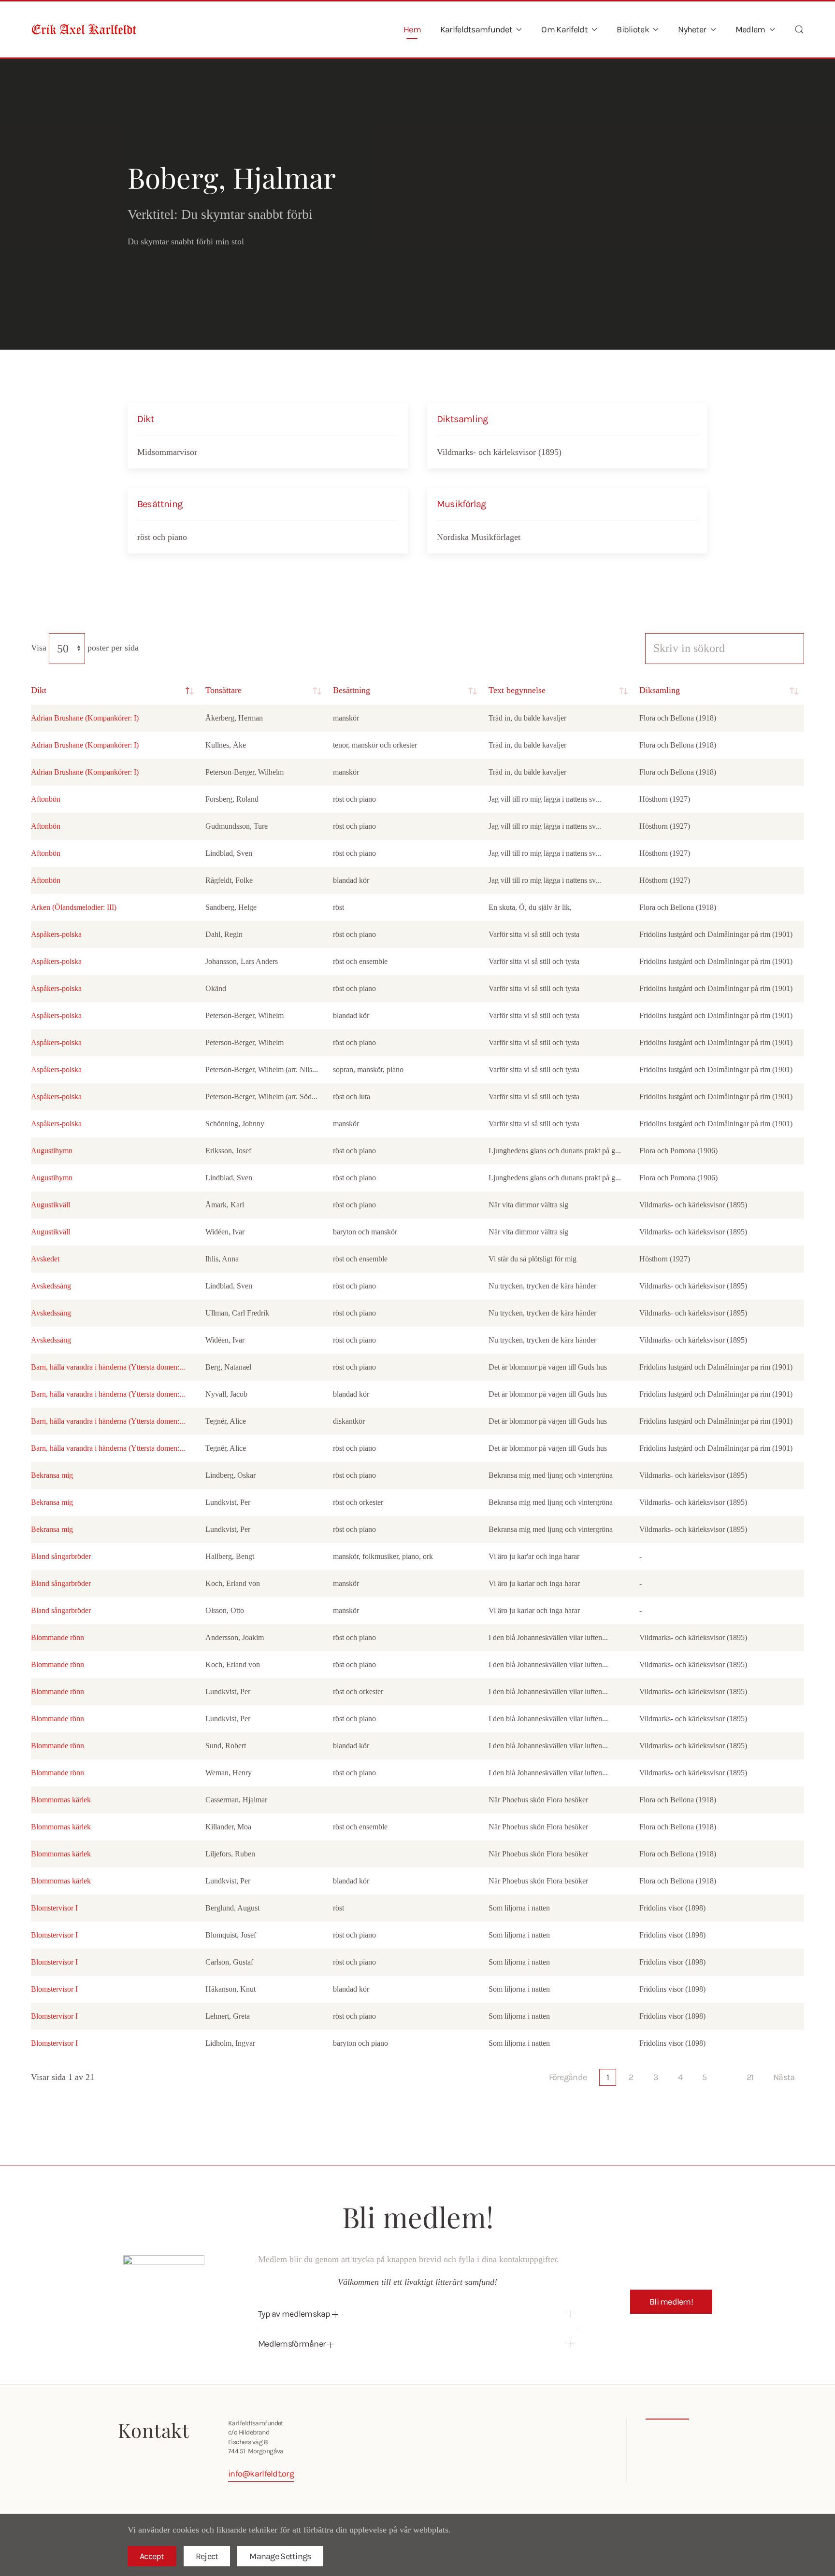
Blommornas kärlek (61, 1800)
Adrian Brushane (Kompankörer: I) (85, 718)
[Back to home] (84, 29)
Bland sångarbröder (61, 1556)
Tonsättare (223, 690)
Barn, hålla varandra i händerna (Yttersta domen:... (108, 1367)
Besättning (352, 690)
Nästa (784, 2077)
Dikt (39, 690)
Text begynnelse (517, 690)
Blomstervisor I (54, 1908)
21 (750, 2077)
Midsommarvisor (167, 452)
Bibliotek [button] (633, 29)
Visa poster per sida (85, 648)
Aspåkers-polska (56, 934)
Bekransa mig (52, 1475)
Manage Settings (280, 2556)
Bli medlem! (671, 2302)
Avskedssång (51, 1286)
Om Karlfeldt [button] (564, 29)
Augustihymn (52, 1151)
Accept (152, 2556)
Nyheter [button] (692, 29)
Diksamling (660, 690)
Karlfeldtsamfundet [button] (476, 29)
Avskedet (45, 1259)
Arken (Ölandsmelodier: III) (74, 907)
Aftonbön (46, 799)
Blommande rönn (58, 1637)
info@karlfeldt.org (261, 2474)
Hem (412, 29)
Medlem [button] (750, 29)
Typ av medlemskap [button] (295, 2314)
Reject (207, 2556)
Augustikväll (50, 1205)
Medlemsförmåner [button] (293, 2344)
